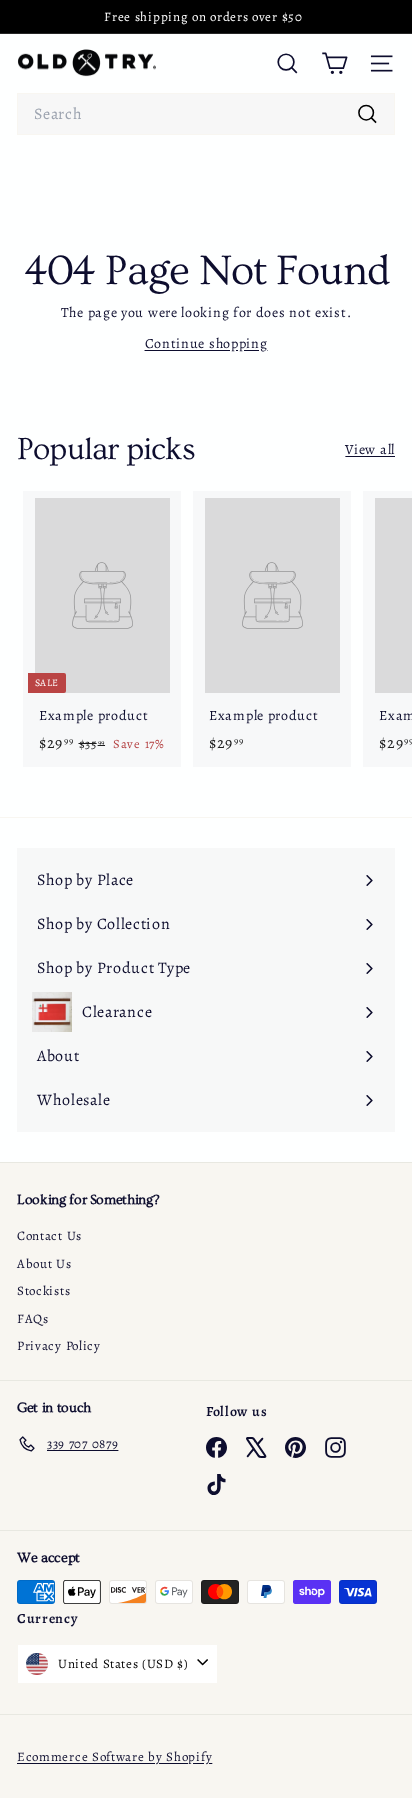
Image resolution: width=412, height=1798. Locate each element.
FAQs (33, 1318)
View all (370, 449)
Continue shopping (206, 343)
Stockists (43, 1290)
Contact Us (49, 1235)
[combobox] (206, 114)
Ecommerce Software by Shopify (114, 1756)
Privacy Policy (59, 1345)
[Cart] (334, 63)
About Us (44, 1263)
